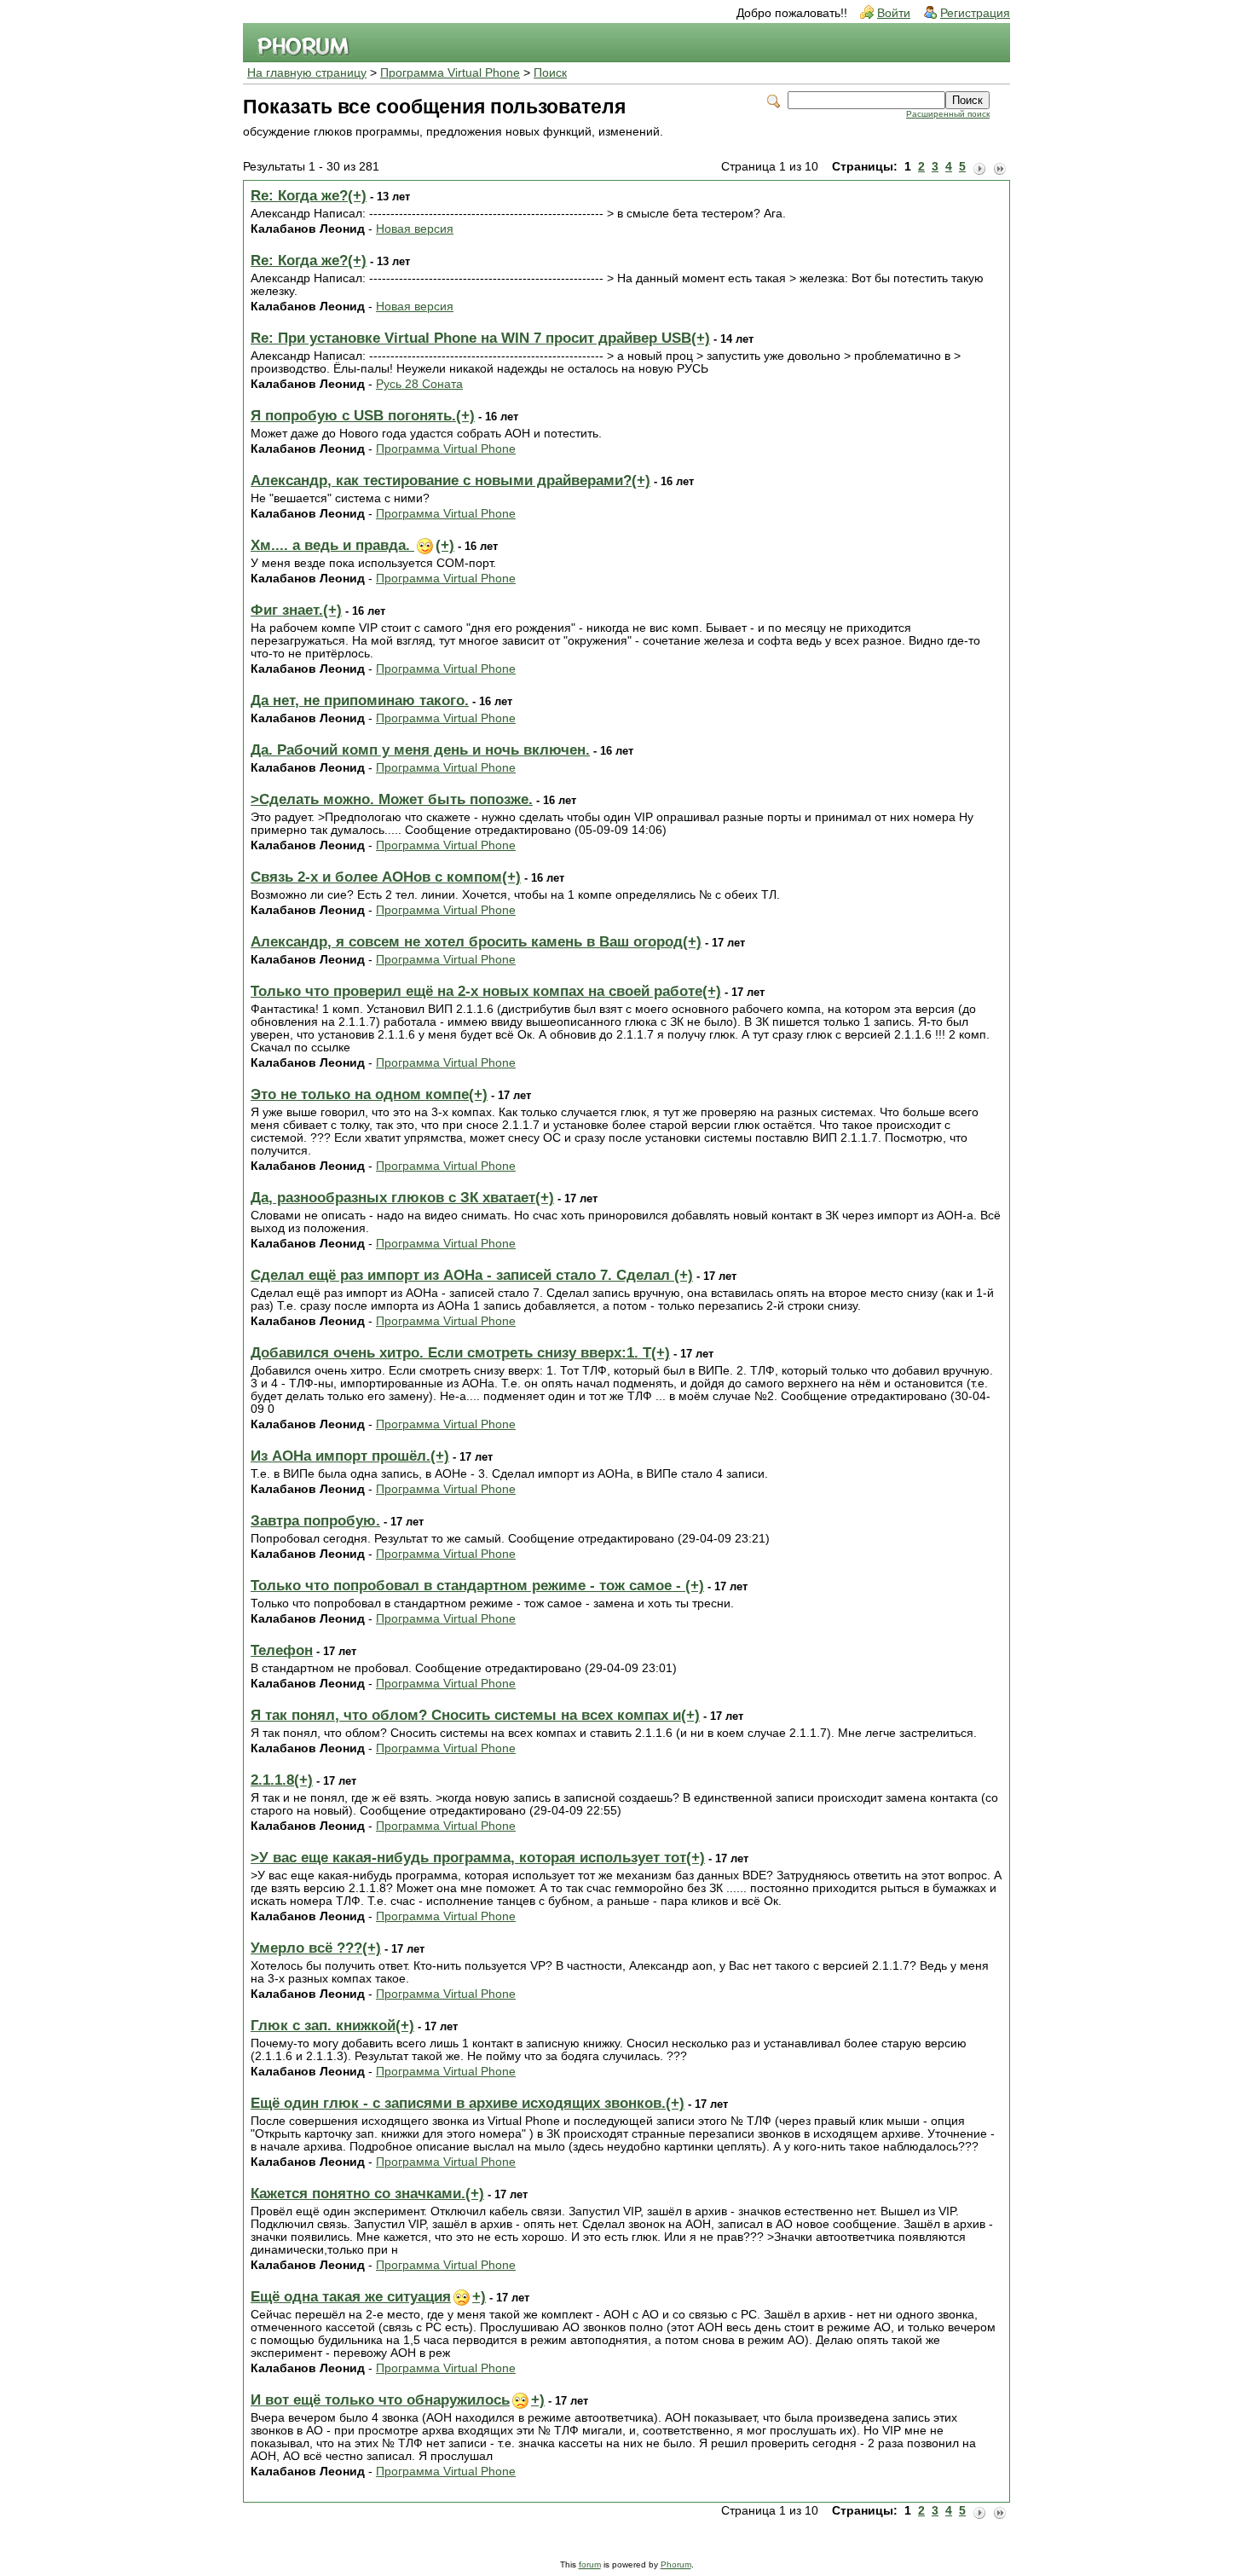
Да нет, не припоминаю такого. (360, 700)
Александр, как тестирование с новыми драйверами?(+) (450, 480)
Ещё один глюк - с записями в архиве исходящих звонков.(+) (468, 2103)
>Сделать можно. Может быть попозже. (392, 799)
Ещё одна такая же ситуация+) (368, 2297)
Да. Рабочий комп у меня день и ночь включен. (420, 750)
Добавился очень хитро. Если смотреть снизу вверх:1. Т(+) (460, 1353)
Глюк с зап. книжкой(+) (332, 2026)
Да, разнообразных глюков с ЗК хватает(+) (402, 1198)
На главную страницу (307, 73)
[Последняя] (1000, 167)
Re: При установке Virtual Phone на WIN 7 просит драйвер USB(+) (480, 338)
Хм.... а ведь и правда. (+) (352, 545)
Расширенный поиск (948, 114)
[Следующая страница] (979, 167)
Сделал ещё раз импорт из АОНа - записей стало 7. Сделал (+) (472, 1275)
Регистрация (975, 13)
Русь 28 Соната (419, 384)
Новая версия (415, 229)
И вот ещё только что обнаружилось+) (398, 2400)
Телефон (282, 1650)
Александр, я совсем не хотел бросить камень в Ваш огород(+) (476, 942)
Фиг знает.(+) (296, 610)
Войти (894, 13)
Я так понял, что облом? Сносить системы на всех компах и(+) (475, 1715)
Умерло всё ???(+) (316, 1948)
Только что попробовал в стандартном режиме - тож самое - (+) (477, 1586)
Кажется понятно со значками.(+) (367, 2194)
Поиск (550, 73)
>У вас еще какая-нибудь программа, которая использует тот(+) (478, 1858)
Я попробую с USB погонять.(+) (363, 416)
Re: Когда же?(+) (309, 196)
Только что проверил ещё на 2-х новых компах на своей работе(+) (486, 991)
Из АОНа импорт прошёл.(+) (350, 1456)
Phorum (676, 2564)
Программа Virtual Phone (450, 73)
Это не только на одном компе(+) (369, 1094)
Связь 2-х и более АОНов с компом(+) (386, 877)
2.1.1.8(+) (282, 1780)
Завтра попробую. (315, 1521)
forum (590, 2564)
